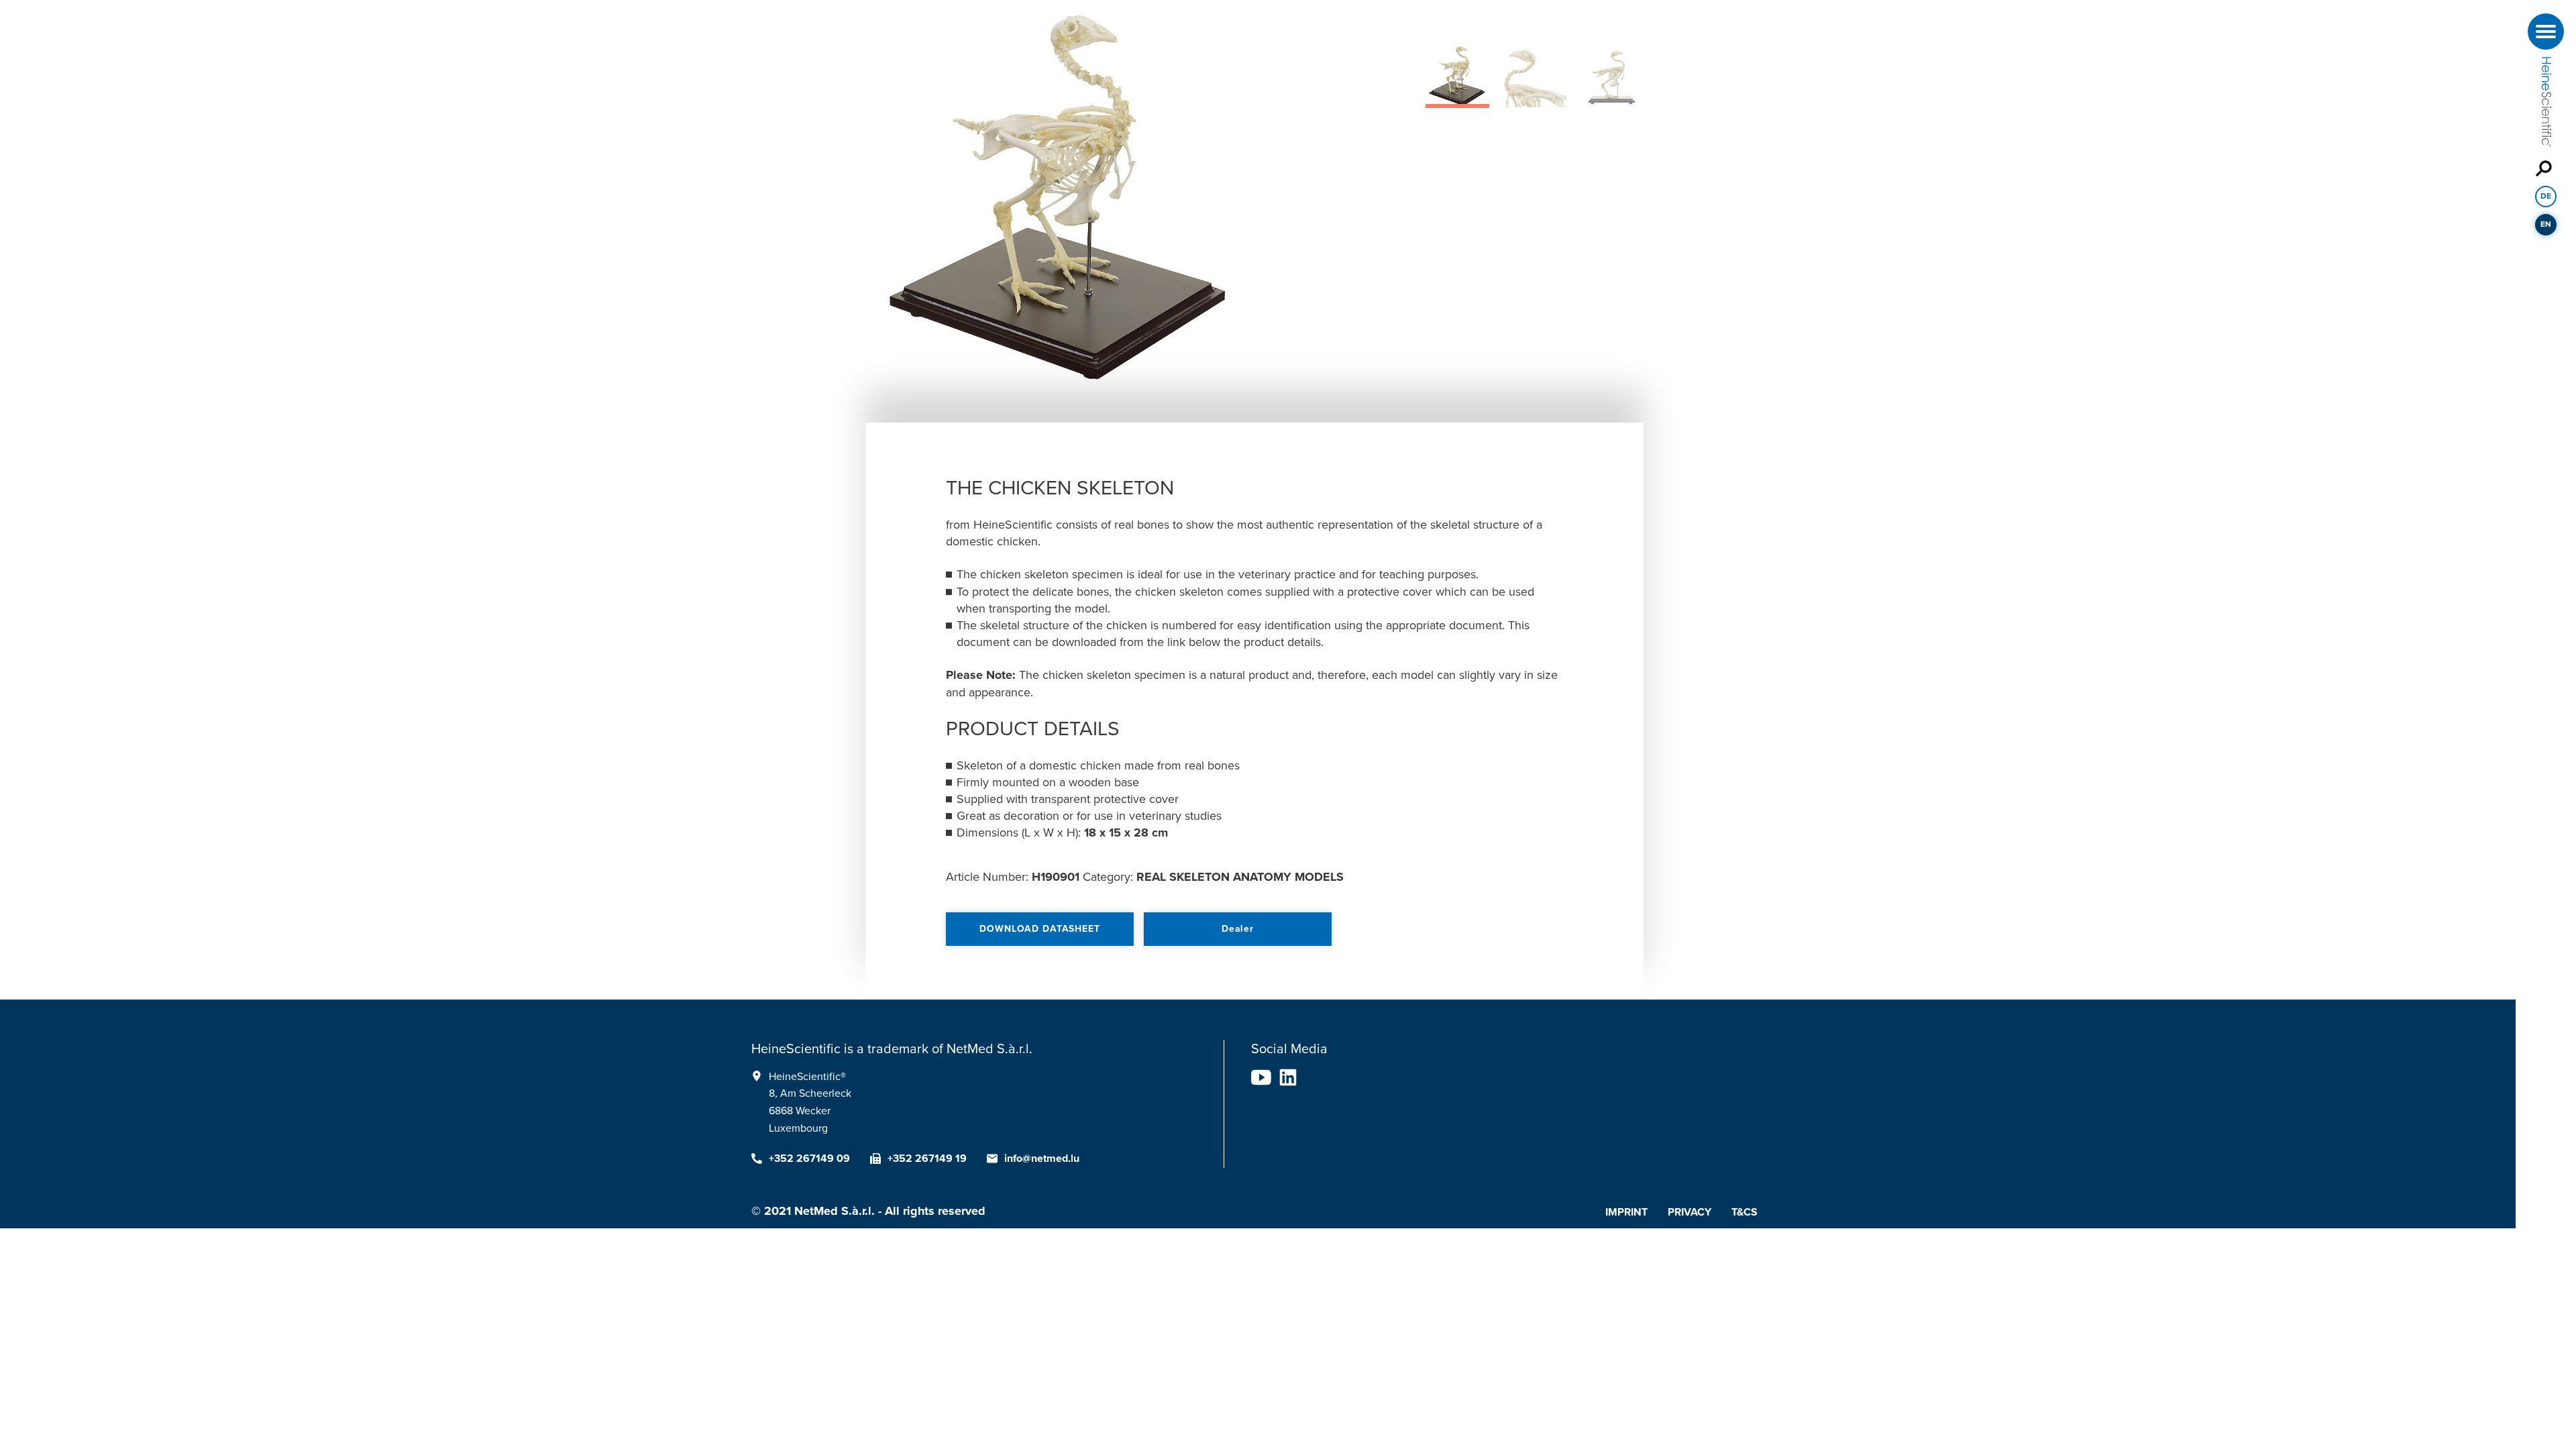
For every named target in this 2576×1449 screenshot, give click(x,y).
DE (2546, 196)
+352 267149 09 (809, 1159)
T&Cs (1745, 1212)
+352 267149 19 (927, 1159)
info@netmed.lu (1042, 1159)
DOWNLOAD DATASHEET (1039, 929)
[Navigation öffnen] (2546, 32)
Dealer (1238, 929)
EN (2546, 224)
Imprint (1626, 1212)
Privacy (1689, 1212)
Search (2546, 168)
